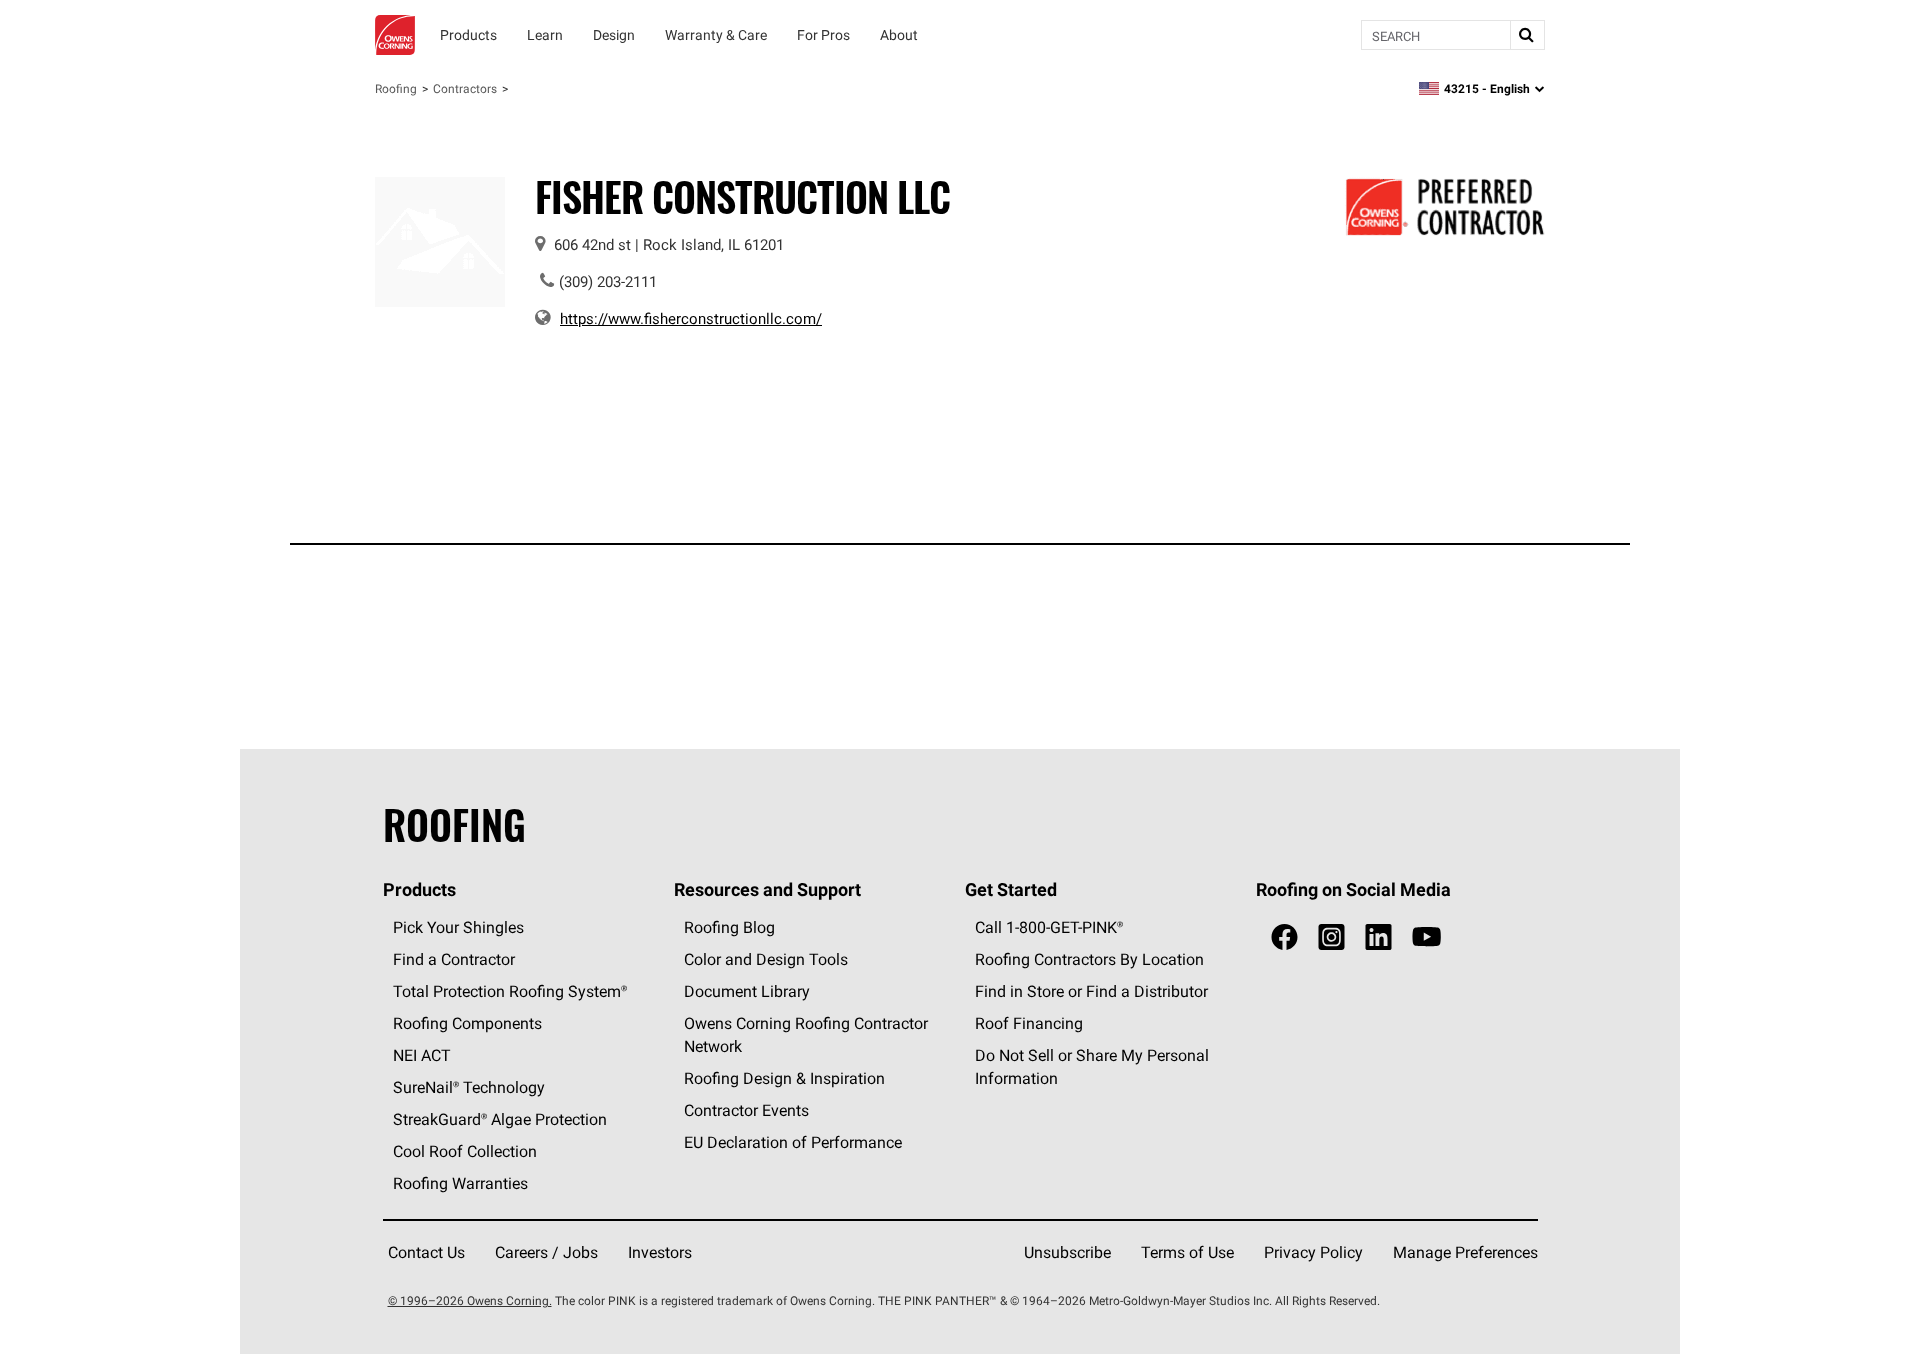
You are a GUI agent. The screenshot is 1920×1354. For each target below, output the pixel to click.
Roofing (396, 88)
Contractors (465, 88)
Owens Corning (395, 35)
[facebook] (1284, 937)
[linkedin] (1378, 937)
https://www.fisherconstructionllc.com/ (691, 318)
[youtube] (1426, 937)
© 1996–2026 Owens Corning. (470, 1300)
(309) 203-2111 (608, 281)
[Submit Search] (1527, 35)
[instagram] (1331, 937)
